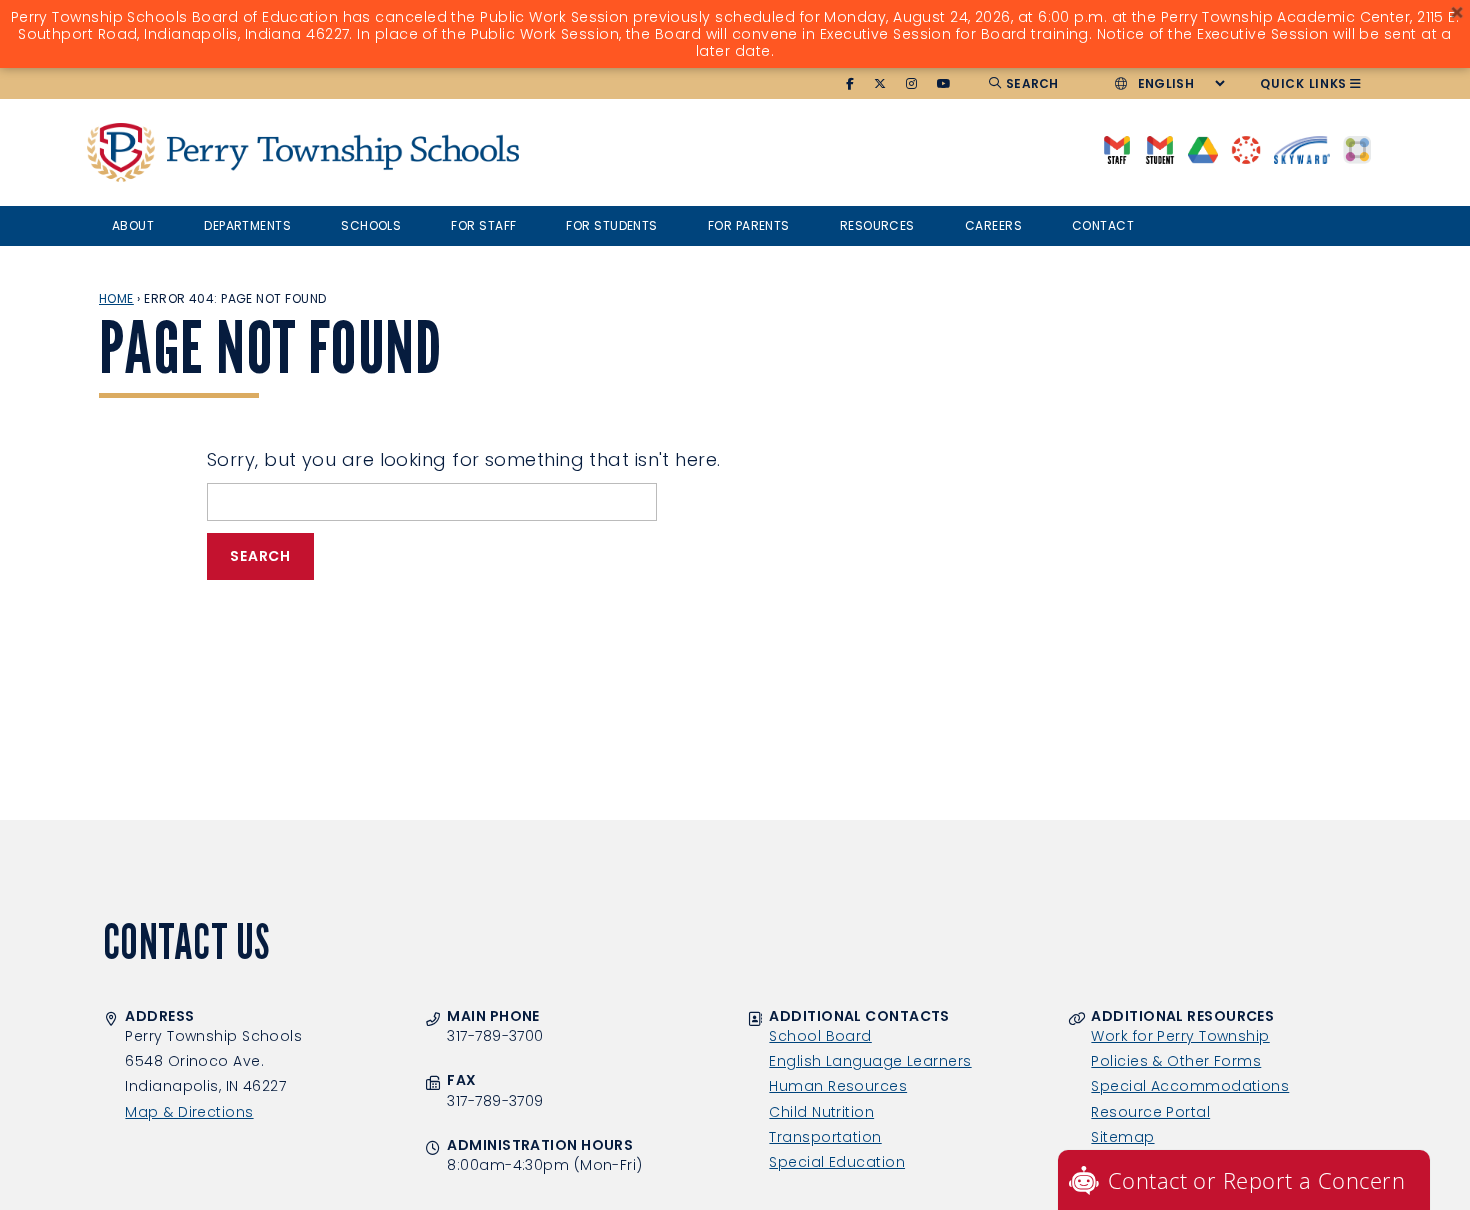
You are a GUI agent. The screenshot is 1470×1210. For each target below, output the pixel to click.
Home (116, 298)
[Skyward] (1302, 148)
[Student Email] (1159, 148)
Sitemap (1122, 1137)
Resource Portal (1150, 1112)
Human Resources (838, 1086)
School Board (820, 1036)
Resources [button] (877, 225)
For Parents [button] (749, 225)
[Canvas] (1245, 148)
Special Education (837, 1162)
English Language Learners (870, 1061)
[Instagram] (912, 84)
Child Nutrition (821, 1112)
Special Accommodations (1190, 1086)
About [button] (133, 225)
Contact (1103, 225)
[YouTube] (944, 84)
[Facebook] (850, 84)
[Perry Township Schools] (121, 152)
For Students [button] (611, 225)
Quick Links (1303, 83)
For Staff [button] (483, 225)
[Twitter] (880, 84)
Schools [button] (371, 225)
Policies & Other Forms (1176, 1061)
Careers (993, 225)
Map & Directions (189, 1112)
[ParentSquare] (1357, 148)
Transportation (825, 1137)
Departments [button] (247, 225)
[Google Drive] (1202, 148)
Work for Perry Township (1180, 1036)
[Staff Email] (1116, 148)
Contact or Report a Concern (1256, 1180)
